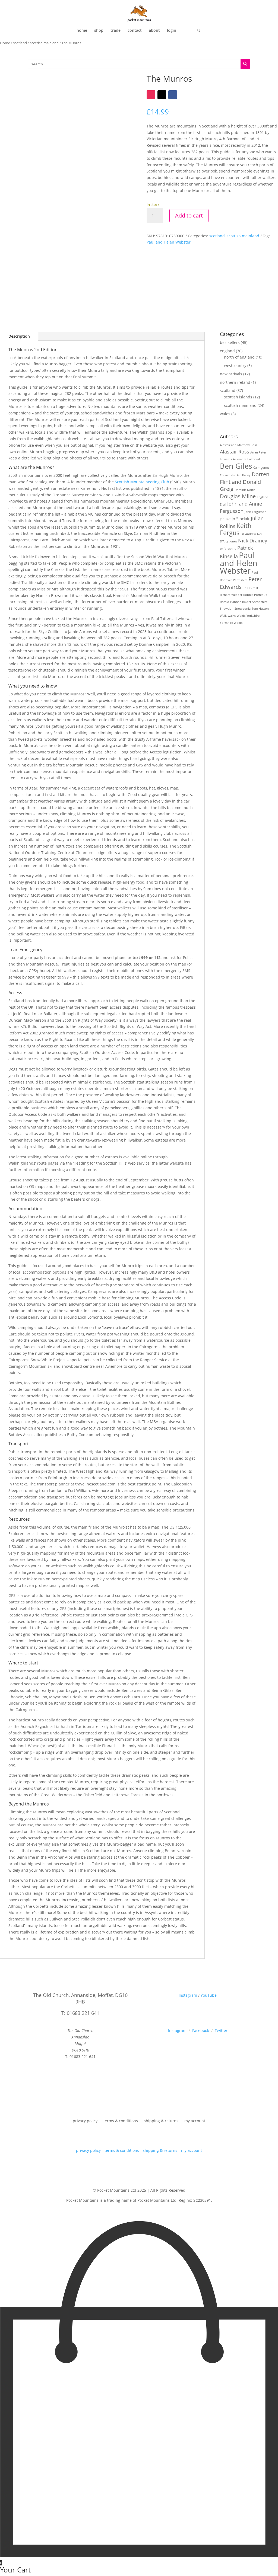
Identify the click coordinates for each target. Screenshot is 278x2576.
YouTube (209, 1995)
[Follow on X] (162, 95)
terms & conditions (121, 2121)
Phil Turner (250, 588)
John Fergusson (255, 512)
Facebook (201, 2030)
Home (5, 43)
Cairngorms (261, 468)
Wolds (241, 616)
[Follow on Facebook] (173, 95)
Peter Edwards (241, 583)
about (154, 31)
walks (232, 616)
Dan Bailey (243, 475)
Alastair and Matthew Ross (238, 445)
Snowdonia (243, 609)
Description (19, 336)
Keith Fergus (236, 529)
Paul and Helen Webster (169, 242)
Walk (223, 616)
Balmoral (254, 459)
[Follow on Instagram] (151, 95)
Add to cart (189, 215)
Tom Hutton (260, 609)
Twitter (221, 2030)
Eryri (223, 504)
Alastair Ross (235, 452)
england (263, 497)
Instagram (188, 1995)
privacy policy (85, 2121)
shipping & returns (161, 2121)
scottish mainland (44, 43)
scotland (20, 43)
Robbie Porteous (255, 595)
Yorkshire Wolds (231, 623)
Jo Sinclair (241, 519)
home (82, 31)
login (172, 31)
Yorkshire (253, 616)
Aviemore (240, 459)
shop (99, 31)
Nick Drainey (253, 541)
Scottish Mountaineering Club (142, 482)
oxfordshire (228, 549)
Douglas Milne (238, 496)
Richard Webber (231, 595)
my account (195, 2121)
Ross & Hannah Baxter (236, 602)
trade (116, 31)
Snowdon (227, 609)
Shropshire (260, 602)
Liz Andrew (248, 534)
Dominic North (245, 490)
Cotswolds (227, 475)
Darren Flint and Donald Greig (245, 482)
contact (135, 31)
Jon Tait (225, 519)
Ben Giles (236, 466)
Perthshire (240, 580)
